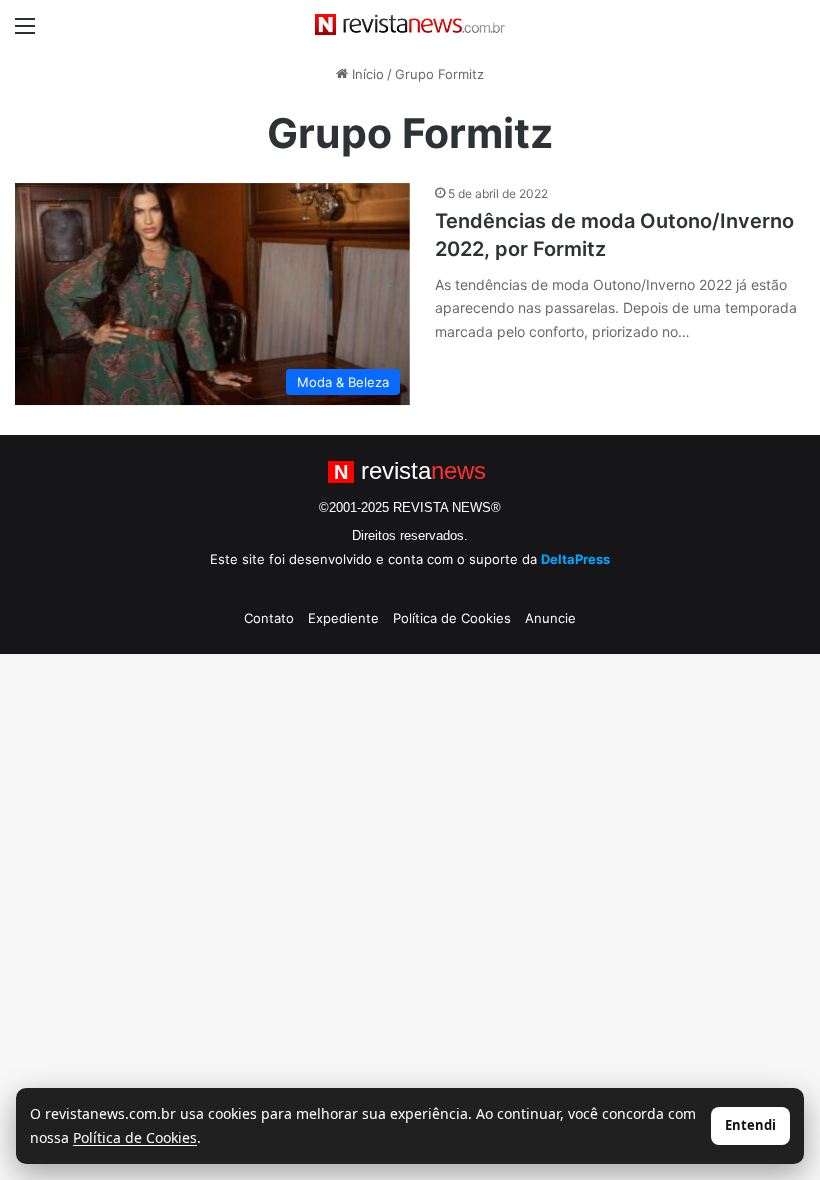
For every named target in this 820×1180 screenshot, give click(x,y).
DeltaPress (575, 559)
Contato (269, 618)
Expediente (343, 618)
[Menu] (25, 32)
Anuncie (550, 618)
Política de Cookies (452, 618)
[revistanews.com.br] (410, 24)
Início (366, 74)
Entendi (750, 1125)
